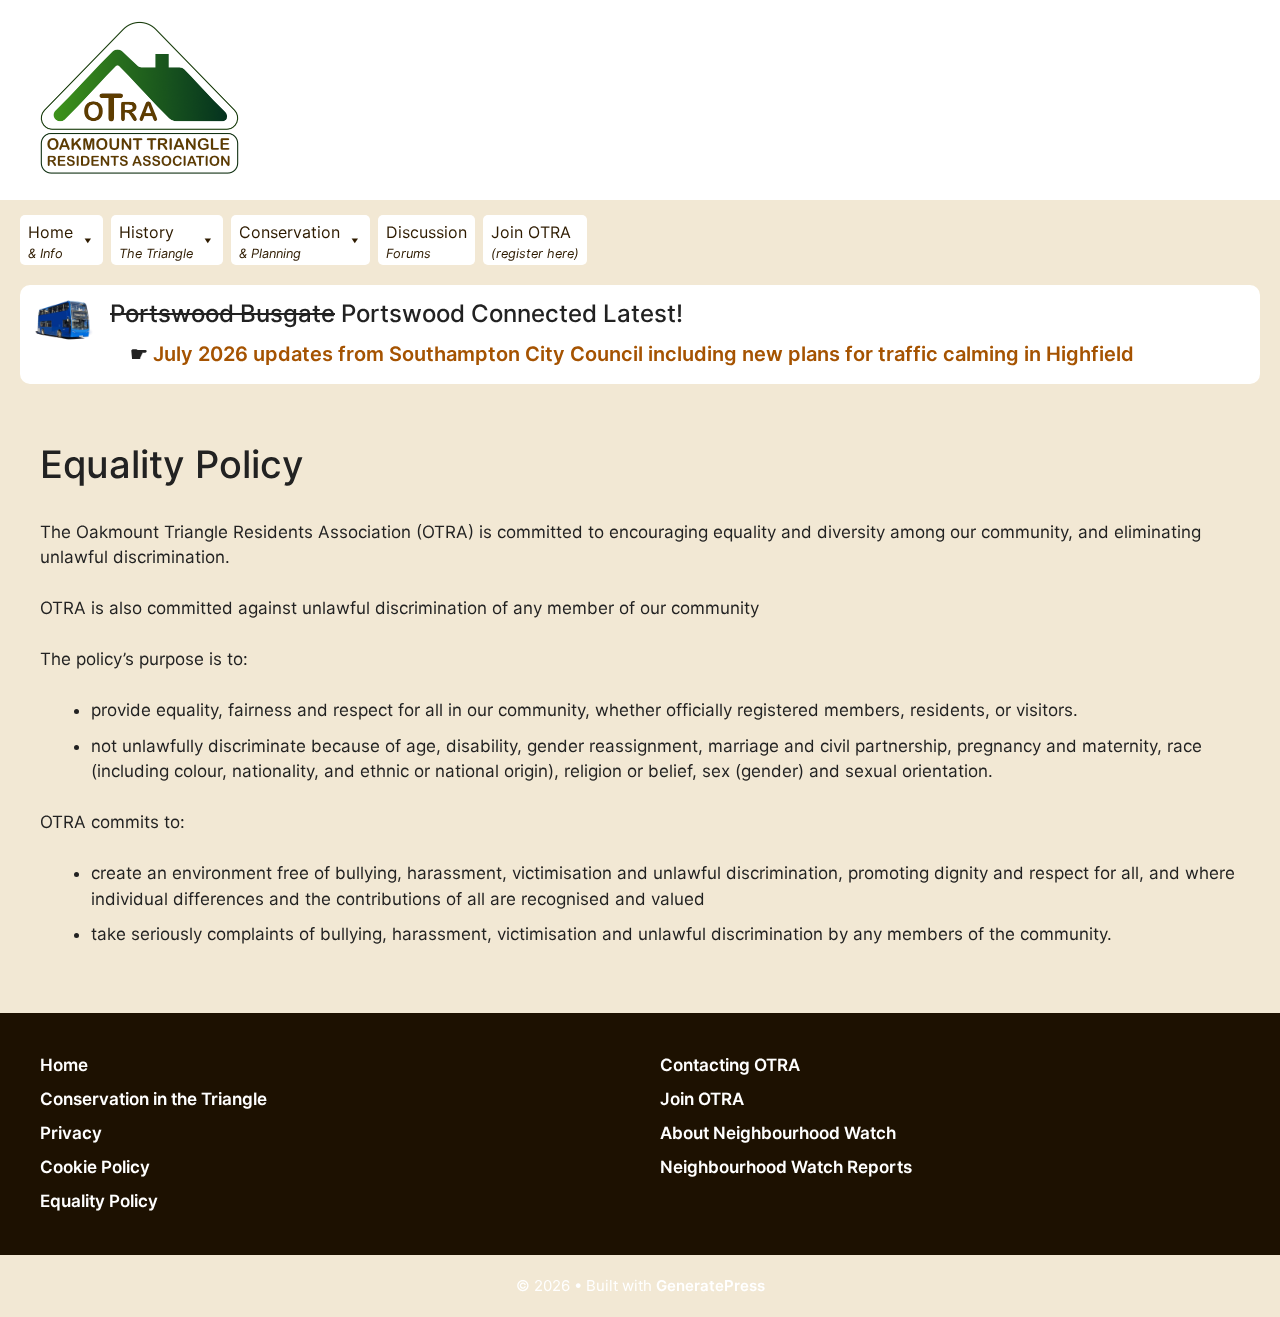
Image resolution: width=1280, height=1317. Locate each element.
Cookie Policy (95, 1167)
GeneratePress (710, 1285)
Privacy (71, 1133)
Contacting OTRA (730, 1065)
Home (64, 1065)
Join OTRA (702, 1099)
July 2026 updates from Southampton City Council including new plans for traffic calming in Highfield (641, 354)
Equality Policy (99, 1201)
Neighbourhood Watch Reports (786, 1167)
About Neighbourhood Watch (778, 1133)
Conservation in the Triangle (153, 1099)
